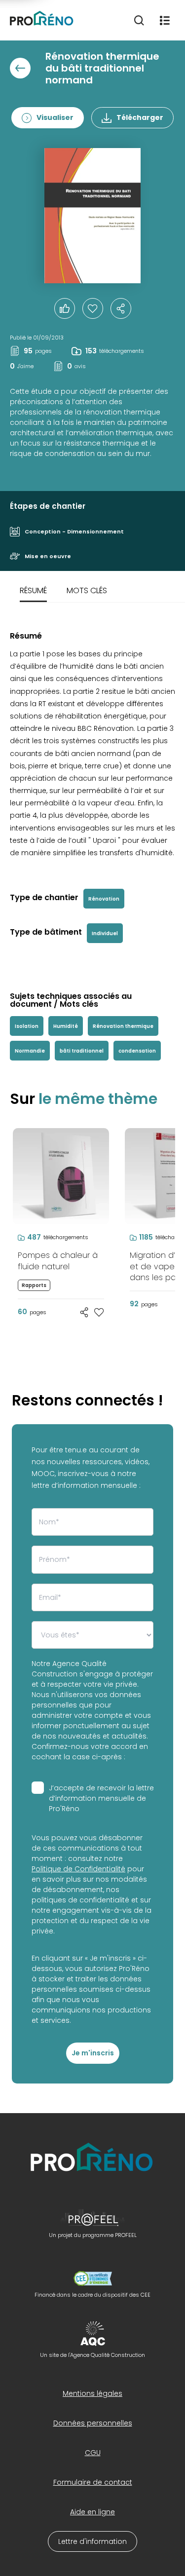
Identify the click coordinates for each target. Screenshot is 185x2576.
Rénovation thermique (123, 1026)
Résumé (33, 590)
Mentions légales (92, 2393)
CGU (93, 2453)
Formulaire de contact (93, 2482)
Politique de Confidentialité (78, 1869)
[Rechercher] (139, 20)
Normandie (30, 1051)
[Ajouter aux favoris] (99, 1312)
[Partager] (121, 308)
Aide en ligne (92, 2512)
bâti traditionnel (82, 1051)
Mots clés (87, 590)
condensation (137, 1051)
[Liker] (65, 308)
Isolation (27, 1026)
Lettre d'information (92, 2541)
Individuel (105, 933)
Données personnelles (93, 2423)
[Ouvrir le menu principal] (165, 20)
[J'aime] (93, 308)
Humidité (66, 1026)
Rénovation (104, 899)
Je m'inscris (93, 2053)
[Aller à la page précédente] (20, 68)
